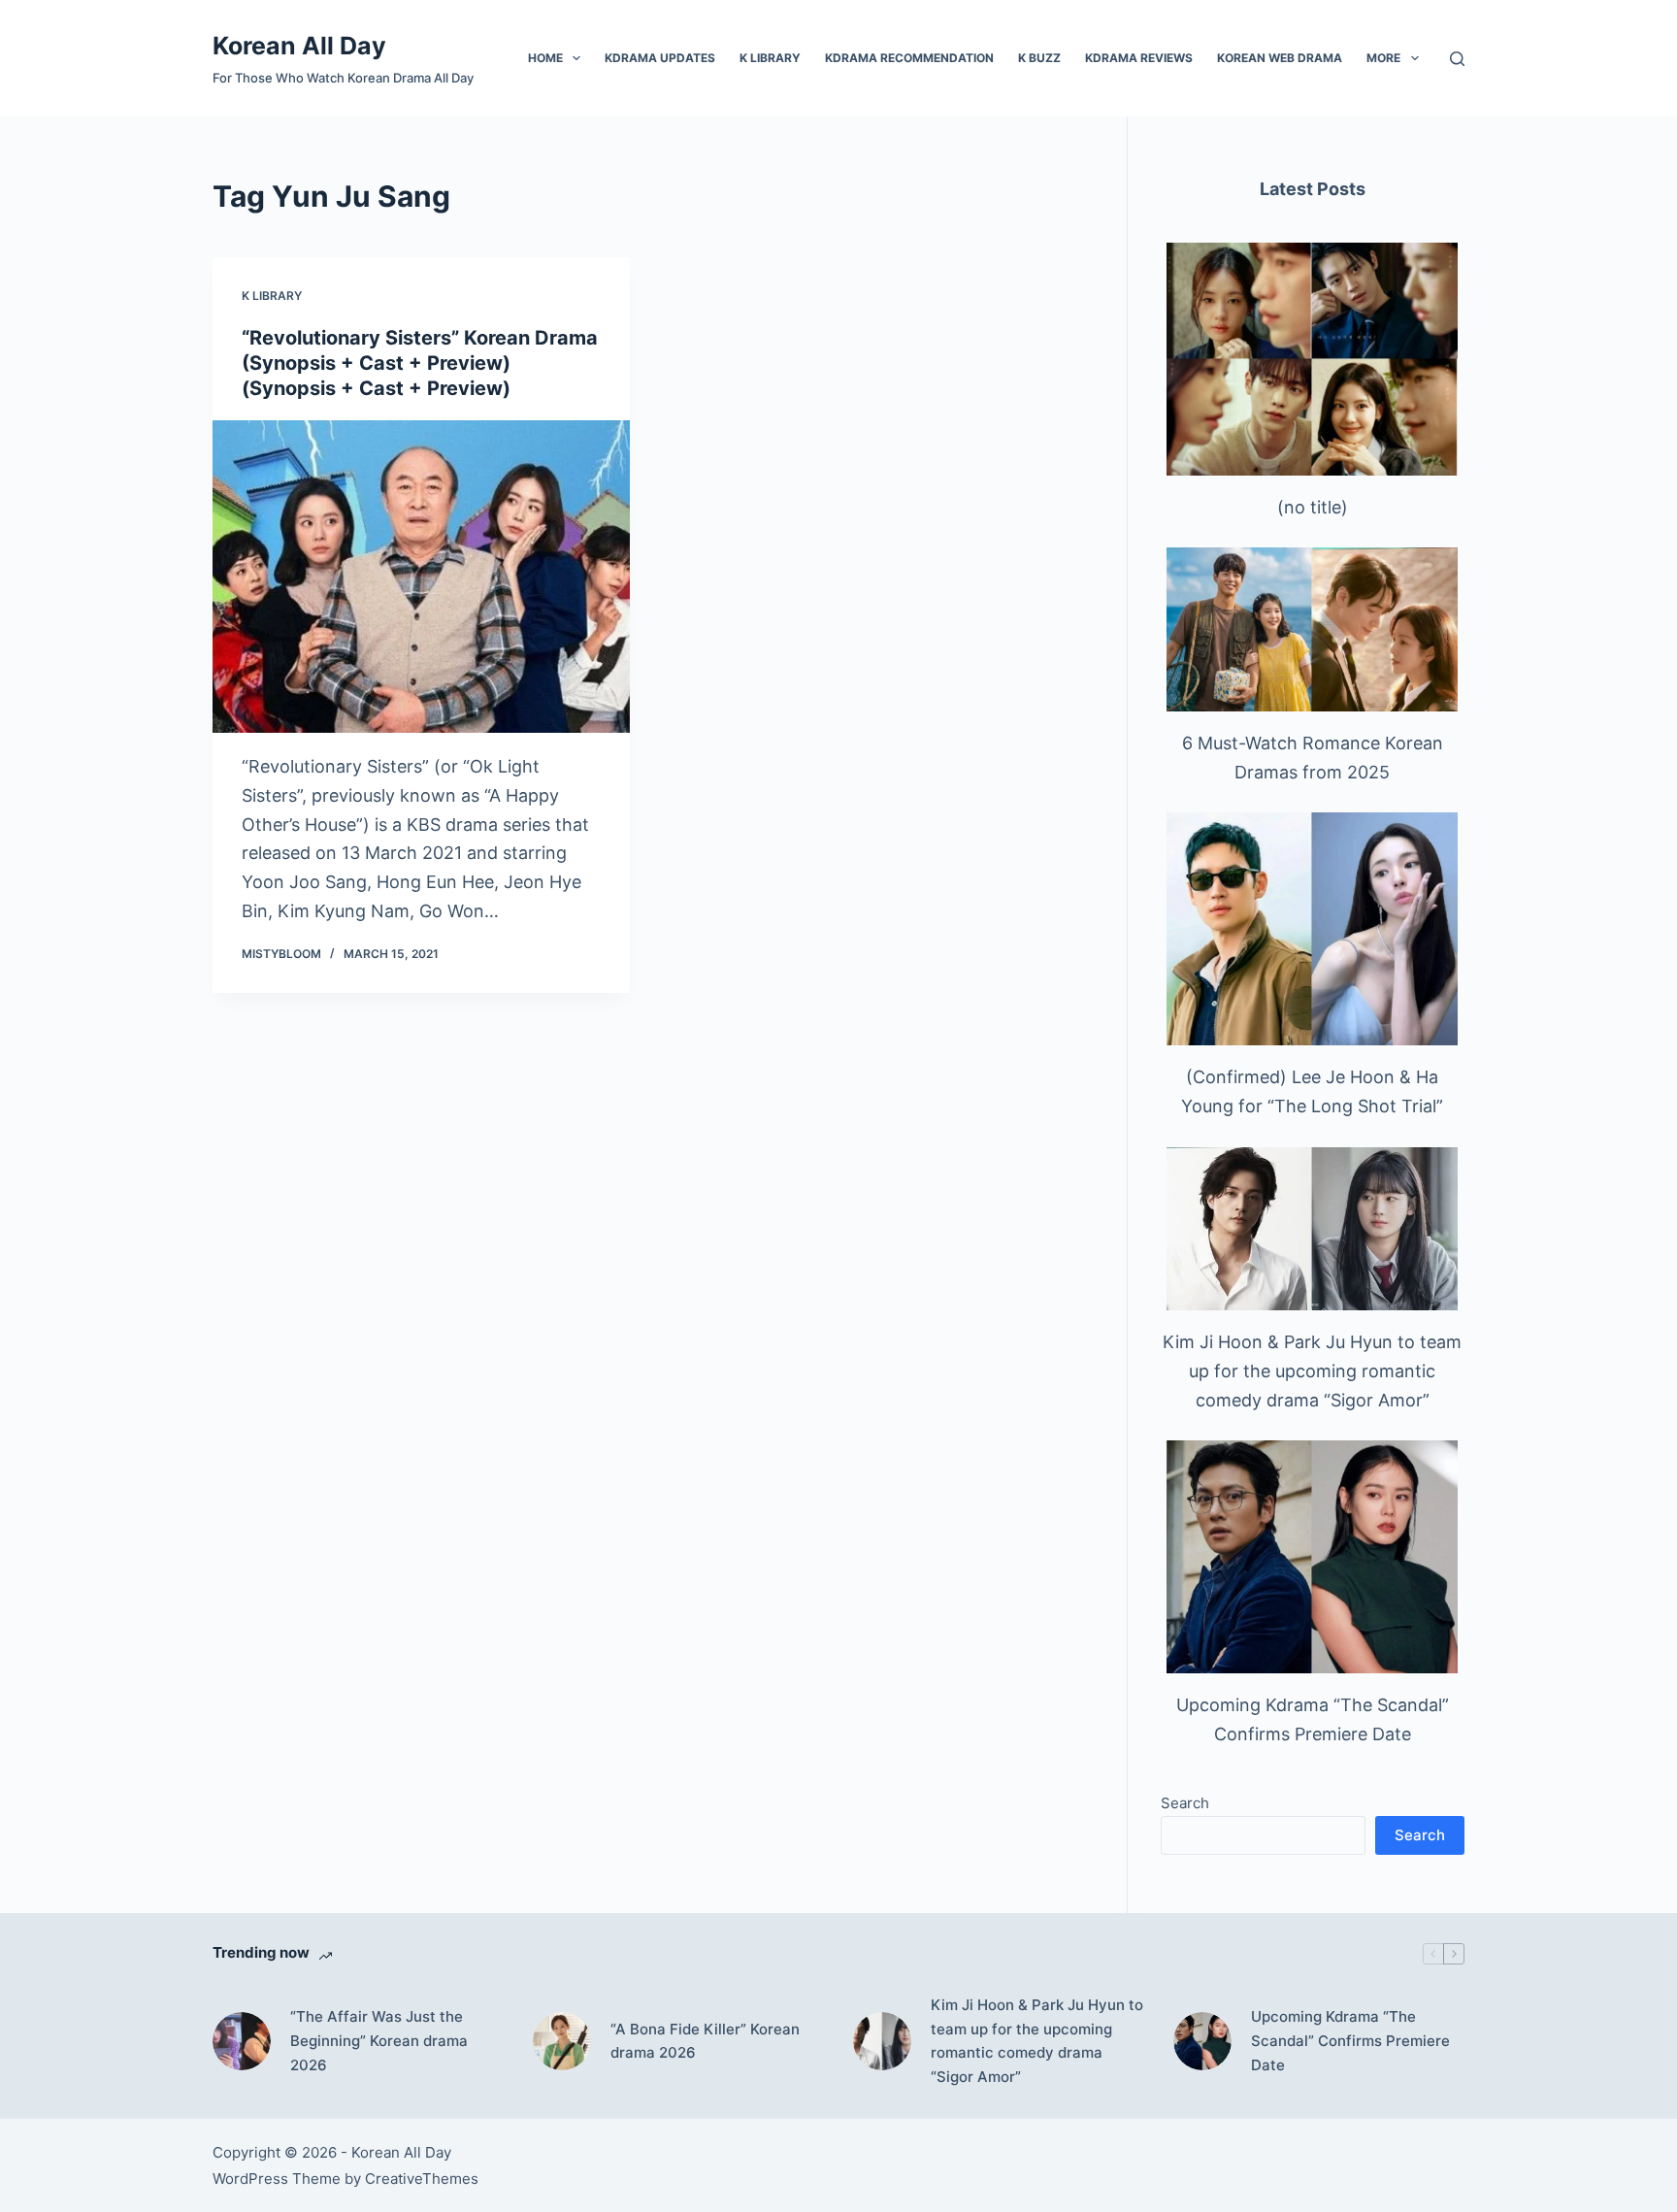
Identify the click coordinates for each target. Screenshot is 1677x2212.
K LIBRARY (770, 58)
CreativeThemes (422, 2179)
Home (545, 58)
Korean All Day (299, 46)
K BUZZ (1039, 58)
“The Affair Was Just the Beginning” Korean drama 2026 (379, 2041)
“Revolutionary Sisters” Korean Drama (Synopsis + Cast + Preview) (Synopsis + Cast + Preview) (420, 363)
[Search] (1457, 59)
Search (1185, 1803)
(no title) (1313, 507)
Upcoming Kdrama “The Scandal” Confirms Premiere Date (1350, 2041)
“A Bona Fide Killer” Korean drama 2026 (705, 2041)
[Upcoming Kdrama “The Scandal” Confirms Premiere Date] (1312, 1557)
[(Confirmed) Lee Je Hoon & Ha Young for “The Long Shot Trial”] (1312, 929)
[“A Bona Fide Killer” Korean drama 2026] (562, 2041)
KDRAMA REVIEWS (1139, 58)
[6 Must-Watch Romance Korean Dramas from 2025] (1312, 629)
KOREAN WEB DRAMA (1280, 58)
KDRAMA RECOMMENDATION (909, 58)
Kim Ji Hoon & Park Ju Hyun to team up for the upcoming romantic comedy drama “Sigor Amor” (1312, 1370)
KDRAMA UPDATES (660, 58)
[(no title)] (1312, 359)
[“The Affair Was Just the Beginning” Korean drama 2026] (242, 2041)
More (1383, 58)
